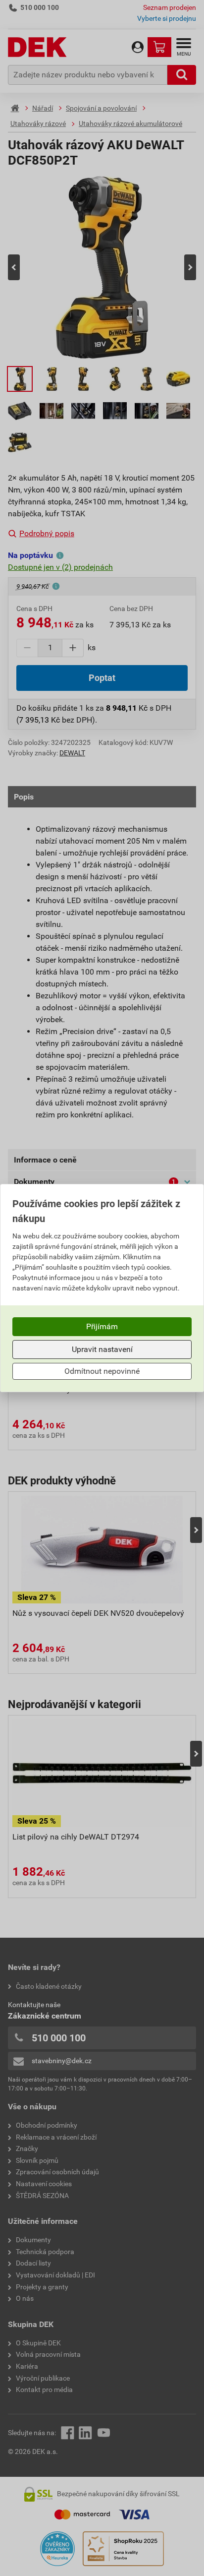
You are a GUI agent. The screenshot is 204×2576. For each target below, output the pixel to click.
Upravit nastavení (102, 1349)
